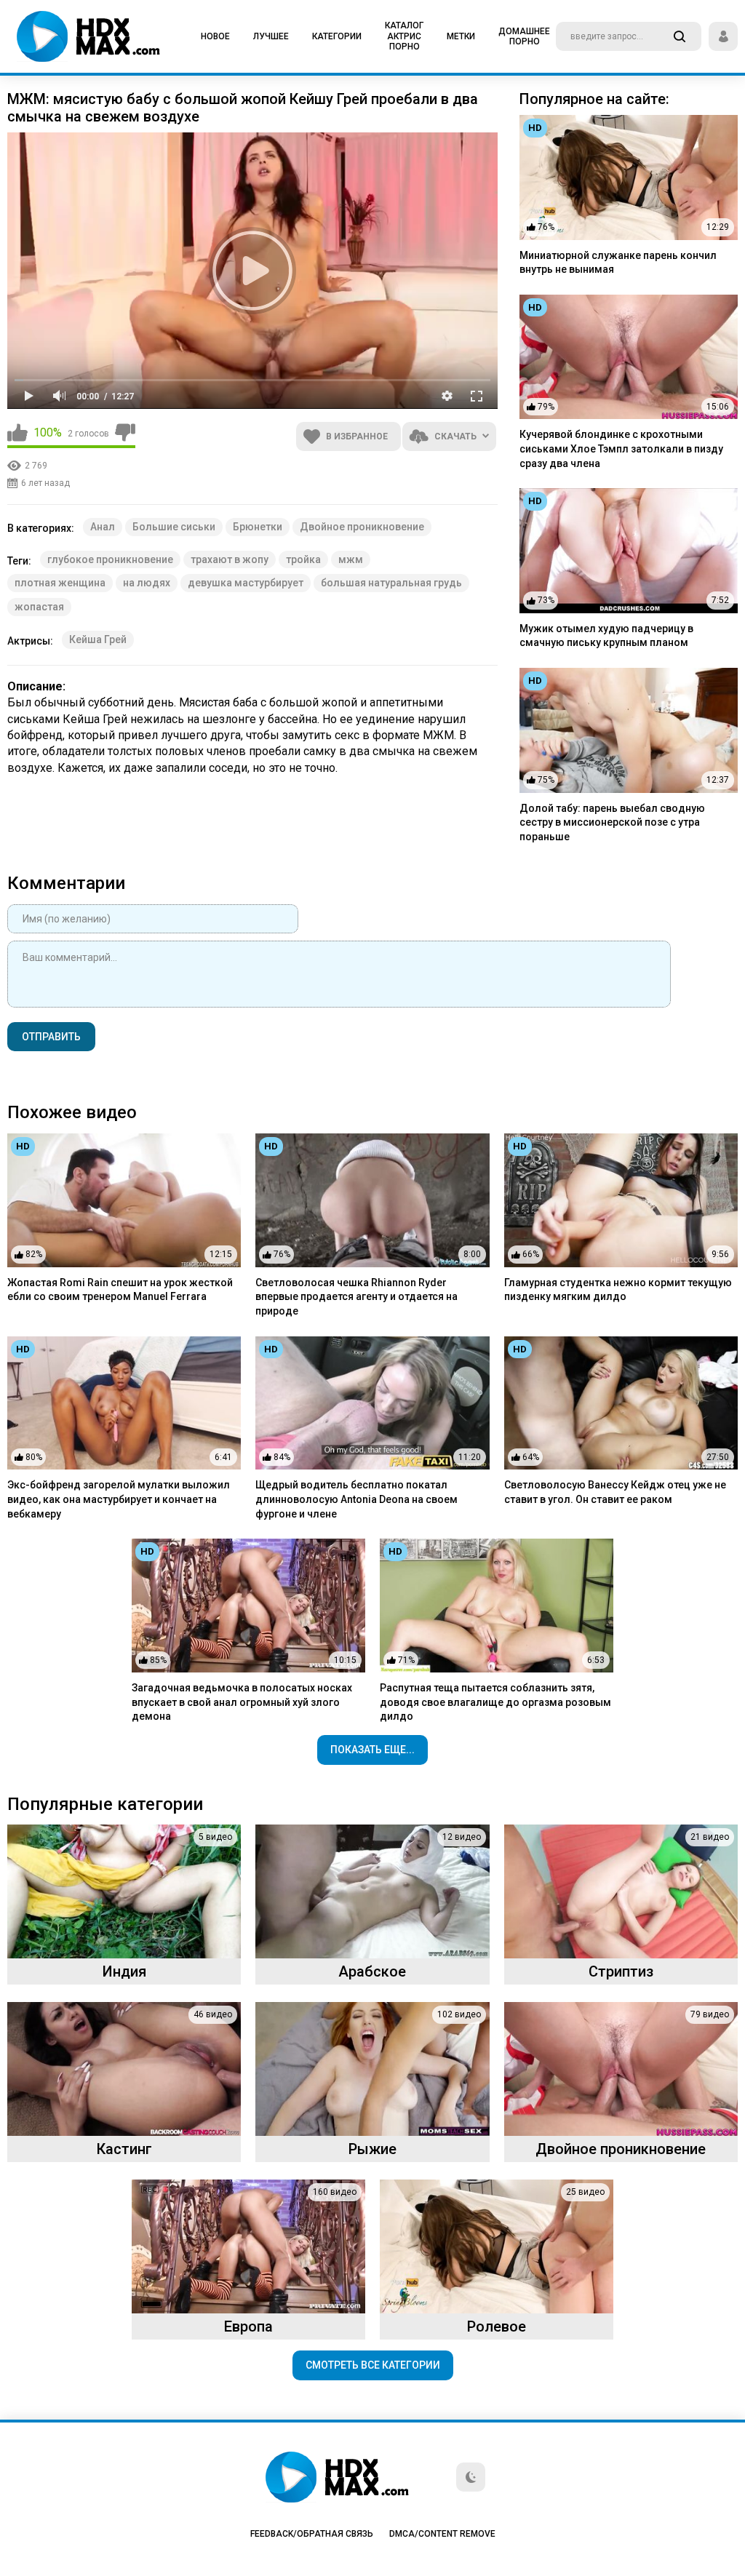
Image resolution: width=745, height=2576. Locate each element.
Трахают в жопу (230, 559)
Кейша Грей (98, 639)
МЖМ (351, 559)
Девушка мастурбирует (246, 583)
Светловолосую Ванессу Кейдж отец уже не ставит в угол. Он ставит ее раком (615, 1492)
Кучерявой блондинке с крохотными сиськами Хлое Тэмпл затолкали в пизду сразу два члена (621, 448)
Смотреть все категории (373, 2365)
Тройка (303, 559)
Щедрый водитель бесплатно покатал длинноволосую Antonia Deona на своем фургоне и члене (356, 1499)
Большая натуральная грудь (391, 583)
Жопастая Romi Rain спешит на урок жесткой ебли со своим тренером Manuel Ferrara (120, 1290)
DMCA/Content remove (442, 2534)
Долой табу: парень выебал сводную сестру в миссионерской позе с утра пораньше (612, 822)
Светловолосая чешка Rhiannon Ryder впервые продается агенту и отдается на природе (356, 1297)
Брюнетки (258, 527)
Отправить (51, 1037)
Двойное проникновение (362, 527)
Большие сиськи (174, 527)
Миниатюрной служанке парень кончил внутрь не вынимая (618, 263)
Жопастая (39, 607)
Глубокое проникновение (110, 559)
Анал (103, 527)
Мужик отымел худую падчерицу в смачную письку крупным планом (606, 636)
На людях (147, 583)
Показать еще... (372, 1750)
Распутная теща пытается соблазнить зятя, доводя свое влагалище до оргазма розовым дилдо (495, 1702)
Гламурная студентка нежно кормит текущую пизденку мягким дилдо (618, 1290)
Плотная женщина (60, 583)
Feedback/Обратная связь (312, 2534)
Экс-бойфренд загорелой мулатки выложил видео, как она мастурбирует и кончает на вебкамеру (119, 1499)
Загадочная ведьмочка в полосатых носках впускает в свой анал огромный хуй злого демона (242, 1702)
